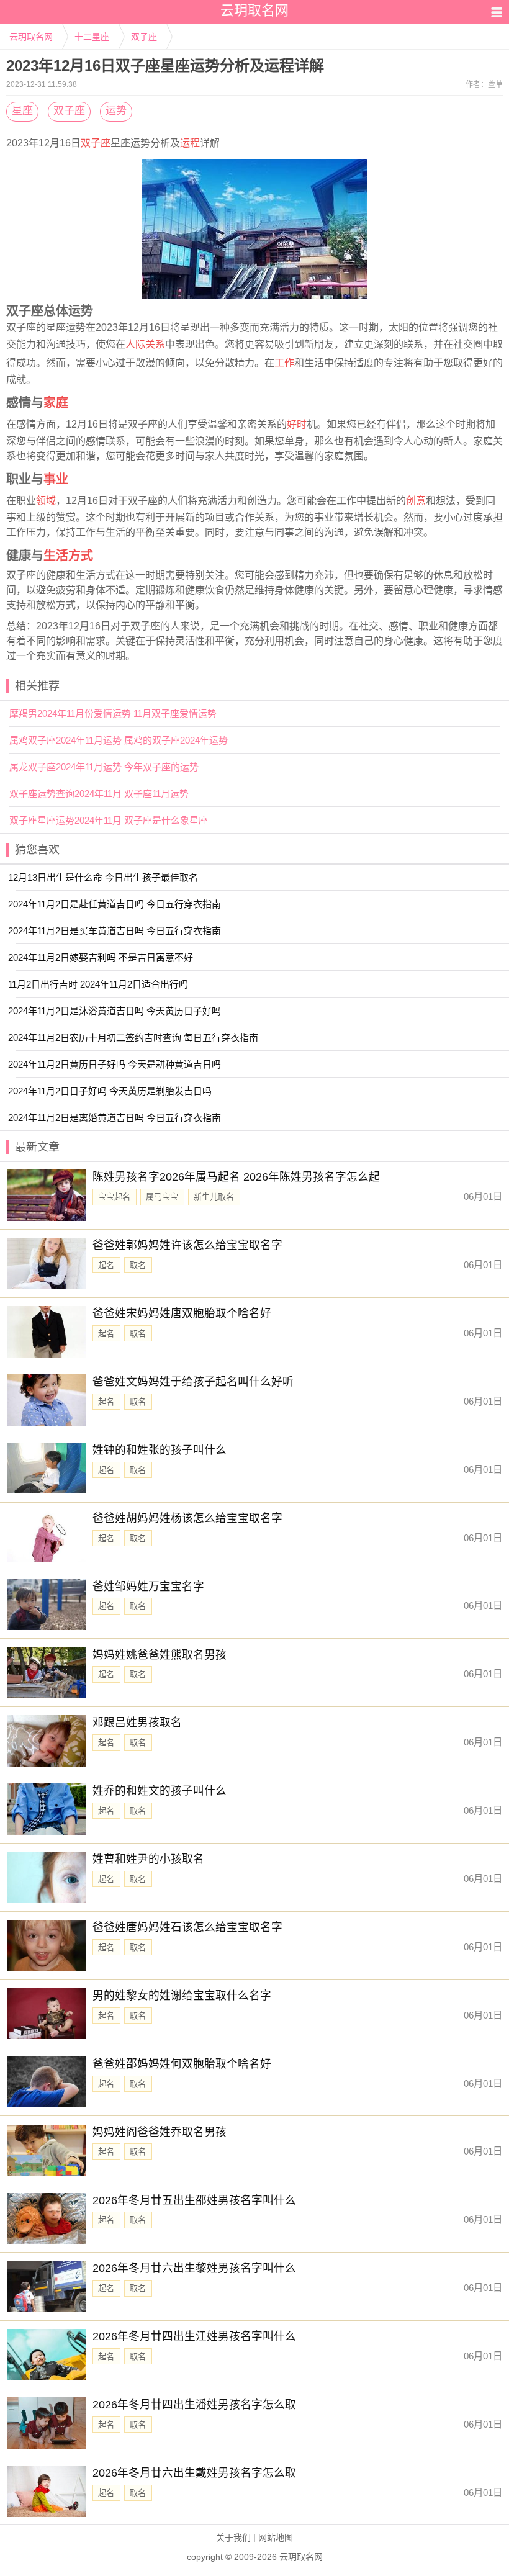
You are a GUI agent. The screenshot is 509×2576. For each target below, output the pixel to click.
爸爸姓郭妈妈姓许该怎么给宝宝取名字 (187, 1245)
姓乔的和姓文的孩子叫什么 (160, 1791)
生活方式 (68, 556)
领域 (46, 501)
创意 (416, 501)
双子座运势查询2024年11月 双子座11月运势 (99, 794)
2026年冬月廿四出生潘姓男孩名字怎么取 (194, 2405)
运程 (190, 143)
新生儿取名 (214, 1197)
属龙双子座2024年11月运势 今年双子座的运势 (104, 767)
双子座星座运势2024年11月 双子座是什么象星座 (109, 820)
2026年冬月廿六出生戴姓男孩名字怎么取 (194, 2473)
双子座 (144, 37)
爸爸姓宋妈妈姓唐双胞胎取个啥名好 (182, 1313)
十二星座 (92, 37)
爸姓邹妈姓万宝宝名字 (148, 1587)
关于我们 (233, 2538)
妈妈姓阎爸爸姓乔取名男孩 (160, 2132)
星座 (22, 111)
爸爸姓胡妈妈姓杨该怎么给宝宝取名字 (187, 1518)
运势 (116, 111)
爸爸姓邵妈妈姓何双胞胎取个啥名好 (182, 2064)
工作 (284, 363)
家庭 (56, 403)
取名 (138, 1265)
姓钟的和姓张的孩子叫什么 (160, 1450)
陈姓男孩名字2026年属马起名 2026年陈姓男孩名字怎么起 (236, 1177)
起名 (106, 1265)
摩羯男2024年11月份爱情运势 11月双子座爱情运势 (113, 714)
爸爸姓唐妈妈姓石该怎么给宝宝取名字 (187, 1927)
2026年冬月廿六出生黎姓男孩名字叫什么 (194, 2268)
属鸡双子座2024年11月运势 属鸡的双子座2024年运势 (119, 740)
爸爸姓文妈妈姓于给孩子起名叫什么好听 (193, 1382)
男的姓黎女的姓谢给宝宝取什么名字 (182, 1996)
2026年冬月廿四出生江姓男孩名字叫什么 (194, 2336)
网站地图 (276, 2538)
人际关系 (145, 344)
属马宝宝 (162, 1197)
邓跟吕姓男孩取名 (137, 1723)
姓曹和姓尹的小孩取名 (148, 1859)
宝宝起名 (114, 1197)
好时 (297, 424)
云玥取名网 (31, 37)
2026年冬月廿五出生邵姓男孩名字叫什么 (194, 2200)
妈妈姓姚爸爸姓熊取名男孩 (160, 1655)
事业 (56, 479)
